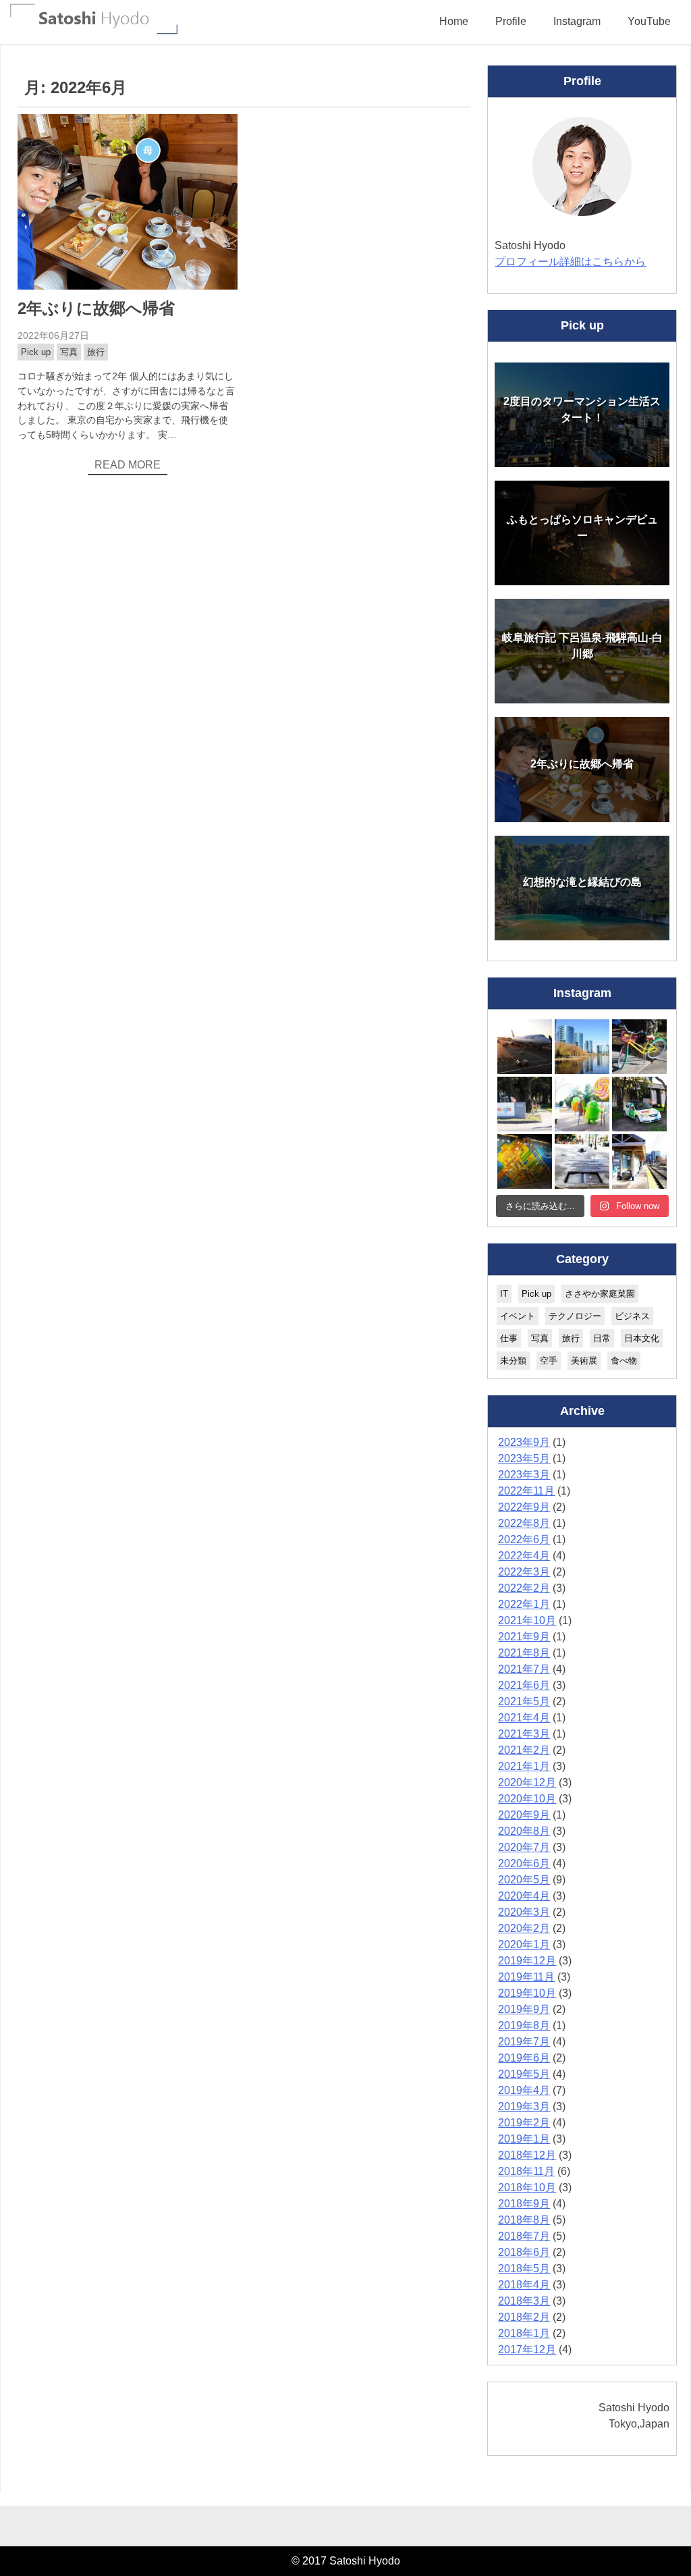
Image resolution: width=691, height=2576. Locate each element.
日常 (602, 1338)
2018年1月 (524, 2333)
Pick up (36, 352)
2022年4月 (524, 1556)
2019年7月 (524, 2042)
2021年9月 (524, 1637)
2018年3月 (524, 2301)
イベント (518, 1316)
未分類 (513, 1361)
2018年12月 (527, 2155)
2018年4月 (524, 2285)
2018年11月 (526, 2171)
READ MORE (128, 465)
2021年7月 (524, 1669)
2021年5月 (524, 1701)
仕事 (509, 1338)
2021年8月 (524, 1653)
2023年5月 (524, 1458)
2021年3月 (524, 1734)
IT (504, 1294)
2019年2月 (524, 2123)
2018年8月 (524, 2220)
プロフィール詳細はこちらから (570, 262)
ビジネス (632, 1316)
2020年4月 (524, 1896)
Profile (511, 21)
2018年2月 (524, 2317)
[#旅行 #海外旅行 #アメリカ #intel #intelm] (525, 1161)
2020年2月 (524, 1928)
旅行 (96, 352)
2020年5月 (524, 1880)
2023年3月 (524, 1475)
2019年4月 (524, 2090)
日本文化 (642, 1338)
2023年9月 (524, 1442)
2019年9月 (524, 2009)
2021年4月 (524, 1718)
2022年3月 (524, 1572)
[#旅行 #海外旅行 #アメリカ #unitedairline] (525, 1047)
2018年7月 (524, 2236)
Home (454, 21)
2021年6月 (524, 1685)
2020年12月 (527, 1782)
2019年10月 (527, 1993)
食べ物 (624, 1361)
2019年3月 (524, 2107)
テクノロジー (575, 1316)
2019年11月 (526, 1977)
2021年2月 (524, 1750)
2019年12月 (527, 1961)
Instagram (577, 21)
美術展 (584, 1361)
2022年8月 (524, 1523)
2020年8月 (524, 1831)
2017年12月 (527, 2350)
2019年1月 (524, 2139)
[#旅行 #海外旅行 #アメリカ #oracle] (582, 1047)
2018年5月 (524, 2269)
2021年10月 (527, 1620)
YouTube (649, 21)
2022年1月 (524, 1604)
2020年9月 (524, 1815)
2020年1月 (524, 1944)
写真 (69, 352)
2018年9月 (524, 2204)
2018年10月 (527, 2188)
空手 (549, 1361)
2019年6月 (524, 2058)
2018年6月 (524, 2252)
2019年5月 (524, 2074)
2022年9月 (524, 1507)
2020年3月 (524, 1912)
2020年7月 (524, 1847)
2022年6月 (524, 1539)
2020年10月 (527, 1799)
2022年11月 (526, 1491)
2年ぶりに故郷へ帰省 (96, 308)
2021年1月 (524, 1766)
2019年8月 (524, 2025)
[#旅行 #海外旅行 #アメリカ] (582, 1161)
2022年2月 (524, 1588)
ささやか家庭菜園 (600, 1294)
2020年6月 (524, 1863)
